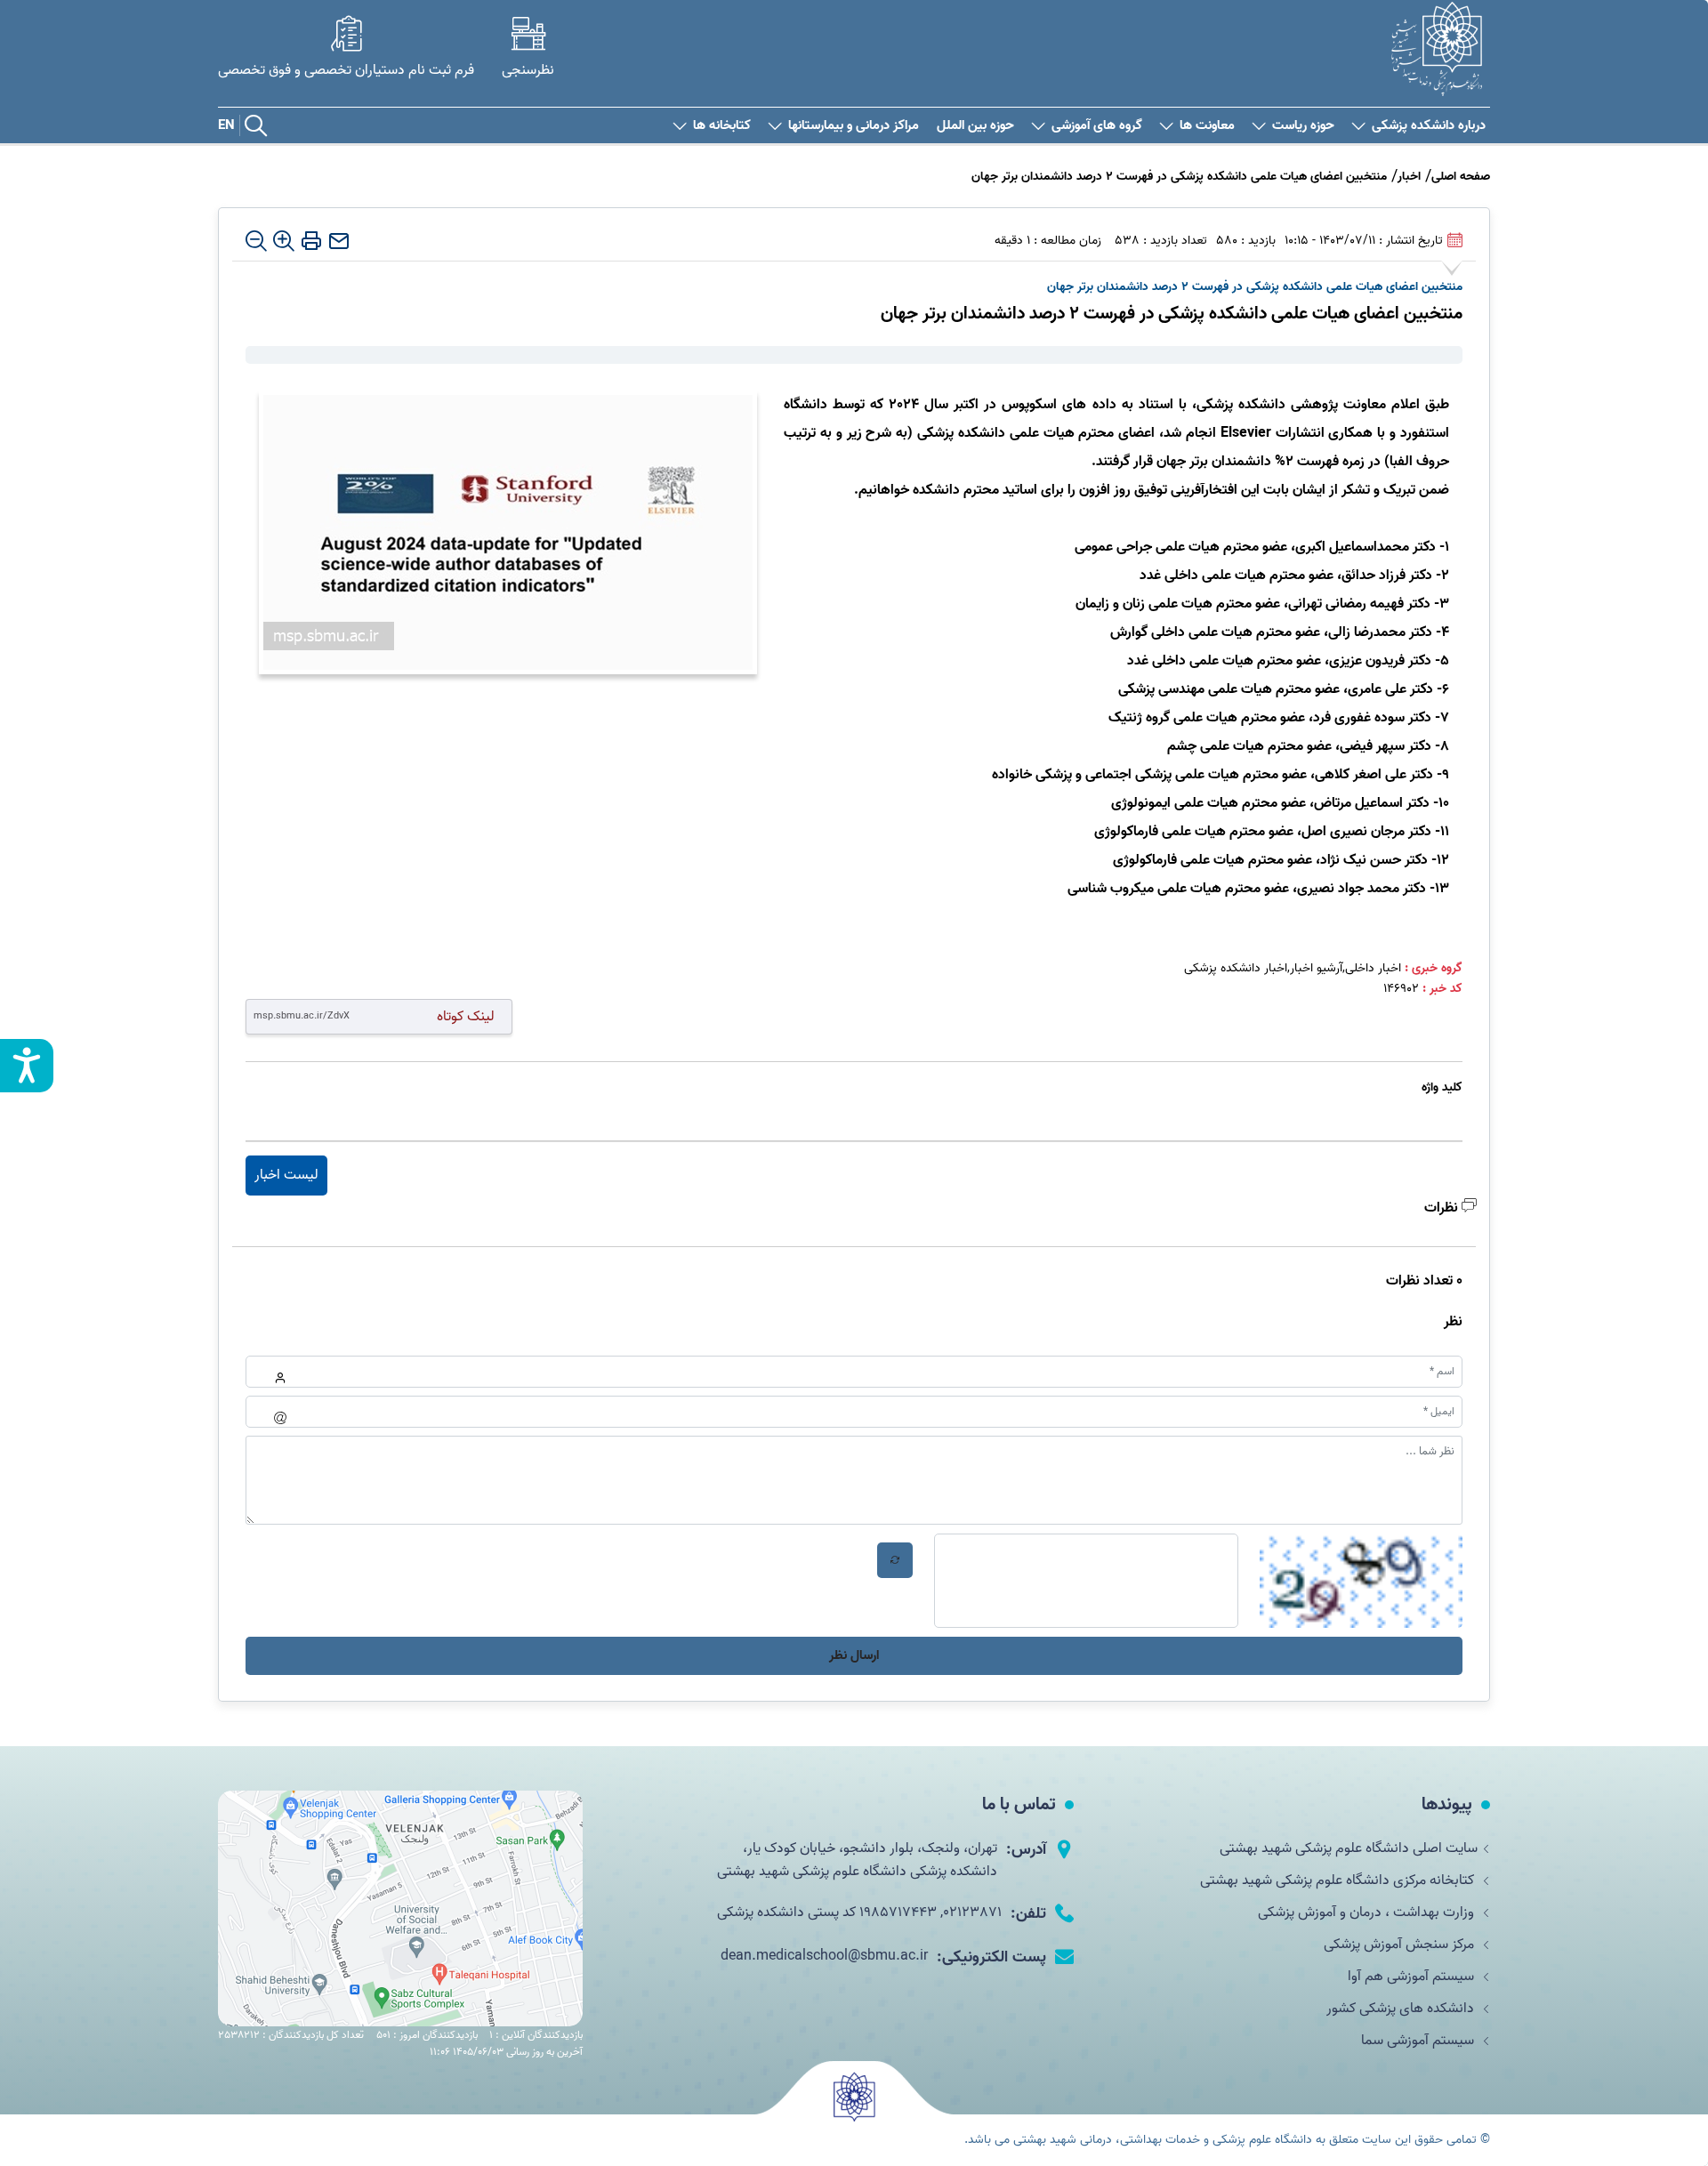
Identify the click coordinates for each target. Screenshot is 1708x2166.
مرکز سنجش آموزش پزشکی (1401, 1945)
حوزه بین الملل (975, 126)
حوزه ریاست (1303, 126)
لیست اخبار (286, 1175)
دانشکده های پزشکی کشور (1402, 2009)
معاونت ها (1207, 126)
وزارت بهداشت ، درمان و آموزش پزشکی (1368, 1912)
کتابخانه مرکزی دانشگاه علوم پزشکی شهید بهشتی (1339, 1880)
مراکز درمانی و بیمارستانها (854, 126)
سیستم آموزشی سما (1419, 2041)
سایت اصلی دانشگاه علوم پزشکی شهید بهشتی (1349, 1848)
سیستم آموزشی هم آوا (1413, 1977)
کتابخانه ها (722, 126)
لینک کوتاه (466, 1016)
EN (226, 125)
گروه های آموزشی (1097, 126)
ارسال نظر (854, 1655)
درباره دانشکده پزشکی (1429, 126)
